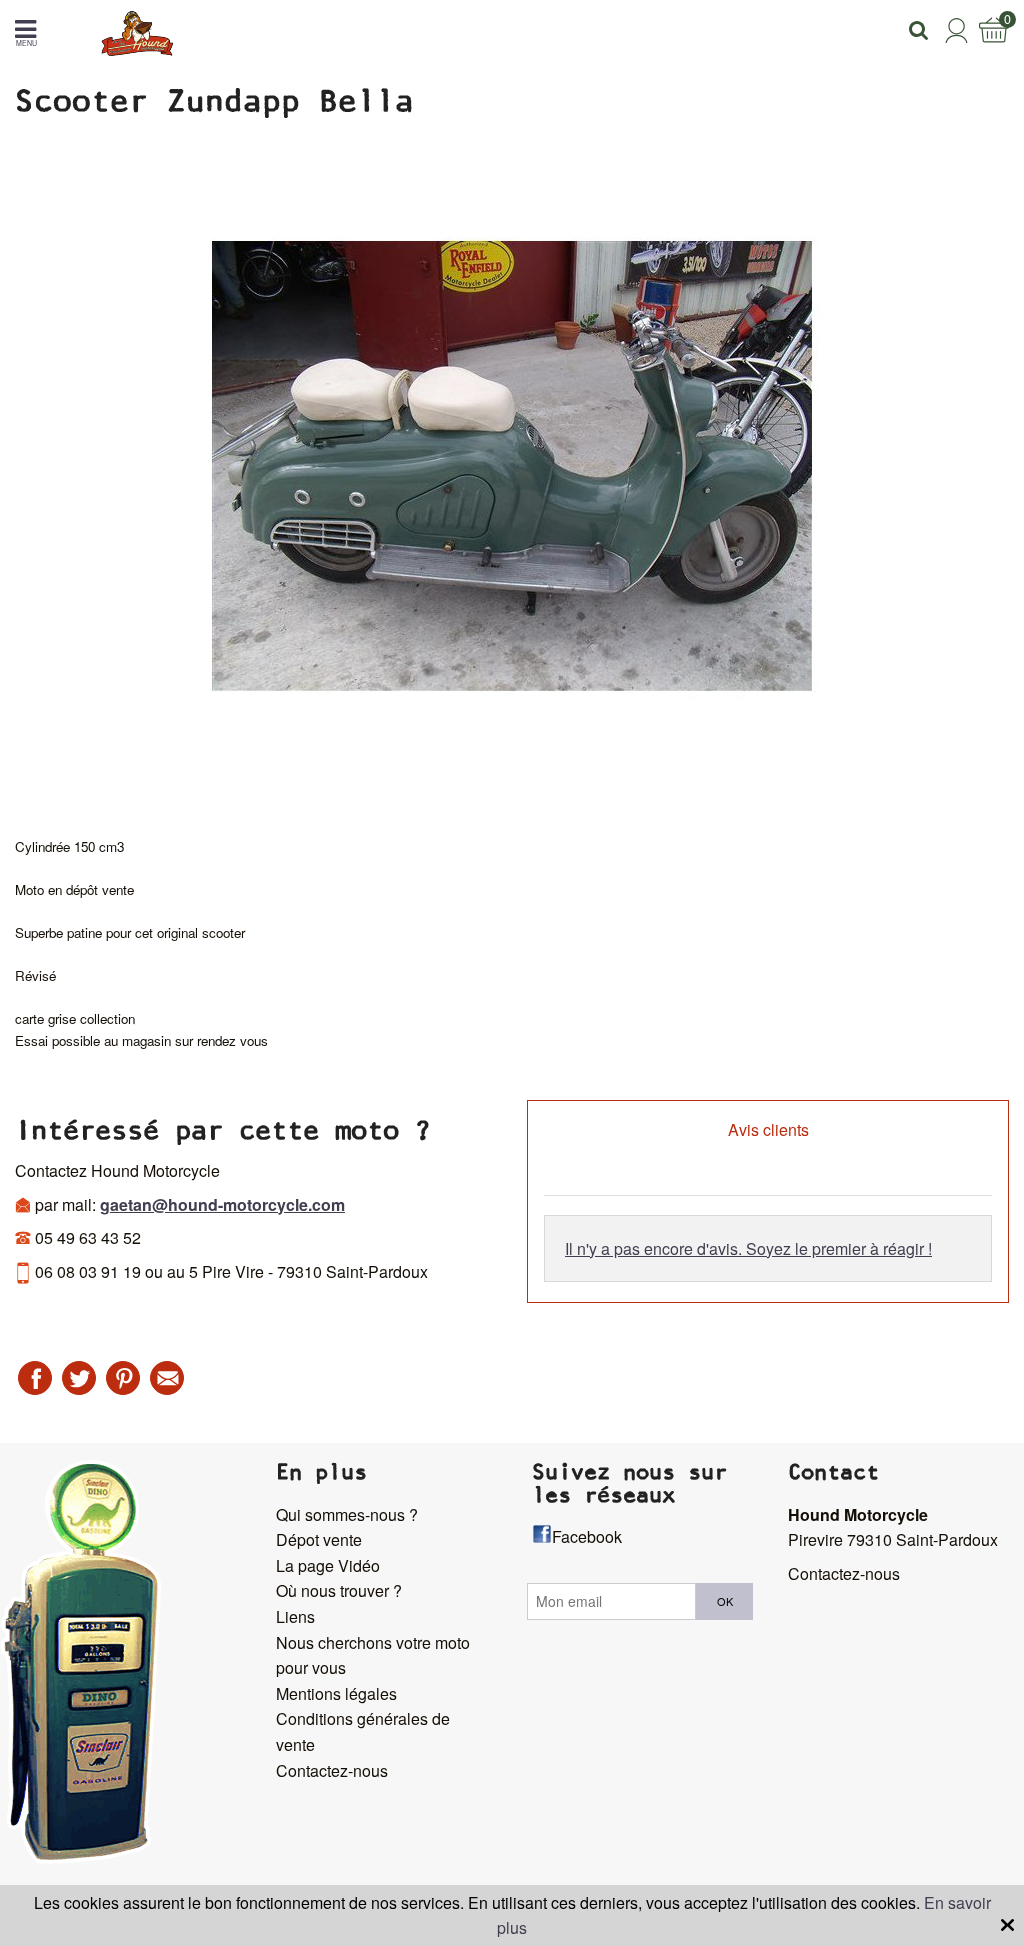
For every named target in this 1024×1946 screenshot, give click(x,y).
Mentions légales (336, 1693)
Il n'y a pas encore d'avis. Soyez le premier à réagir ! (748, 1248)
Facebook (587, 1536)
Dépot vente (319, 1539)
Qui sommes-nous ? (347, 1514)
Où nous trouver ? (339, 1590)
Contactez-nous (332, 1770)
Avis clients (768, 1129)
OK (725, 1601)
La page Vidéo (328, 1565)
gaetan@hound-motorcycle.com (222, 1204)
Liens (295, 1616)
